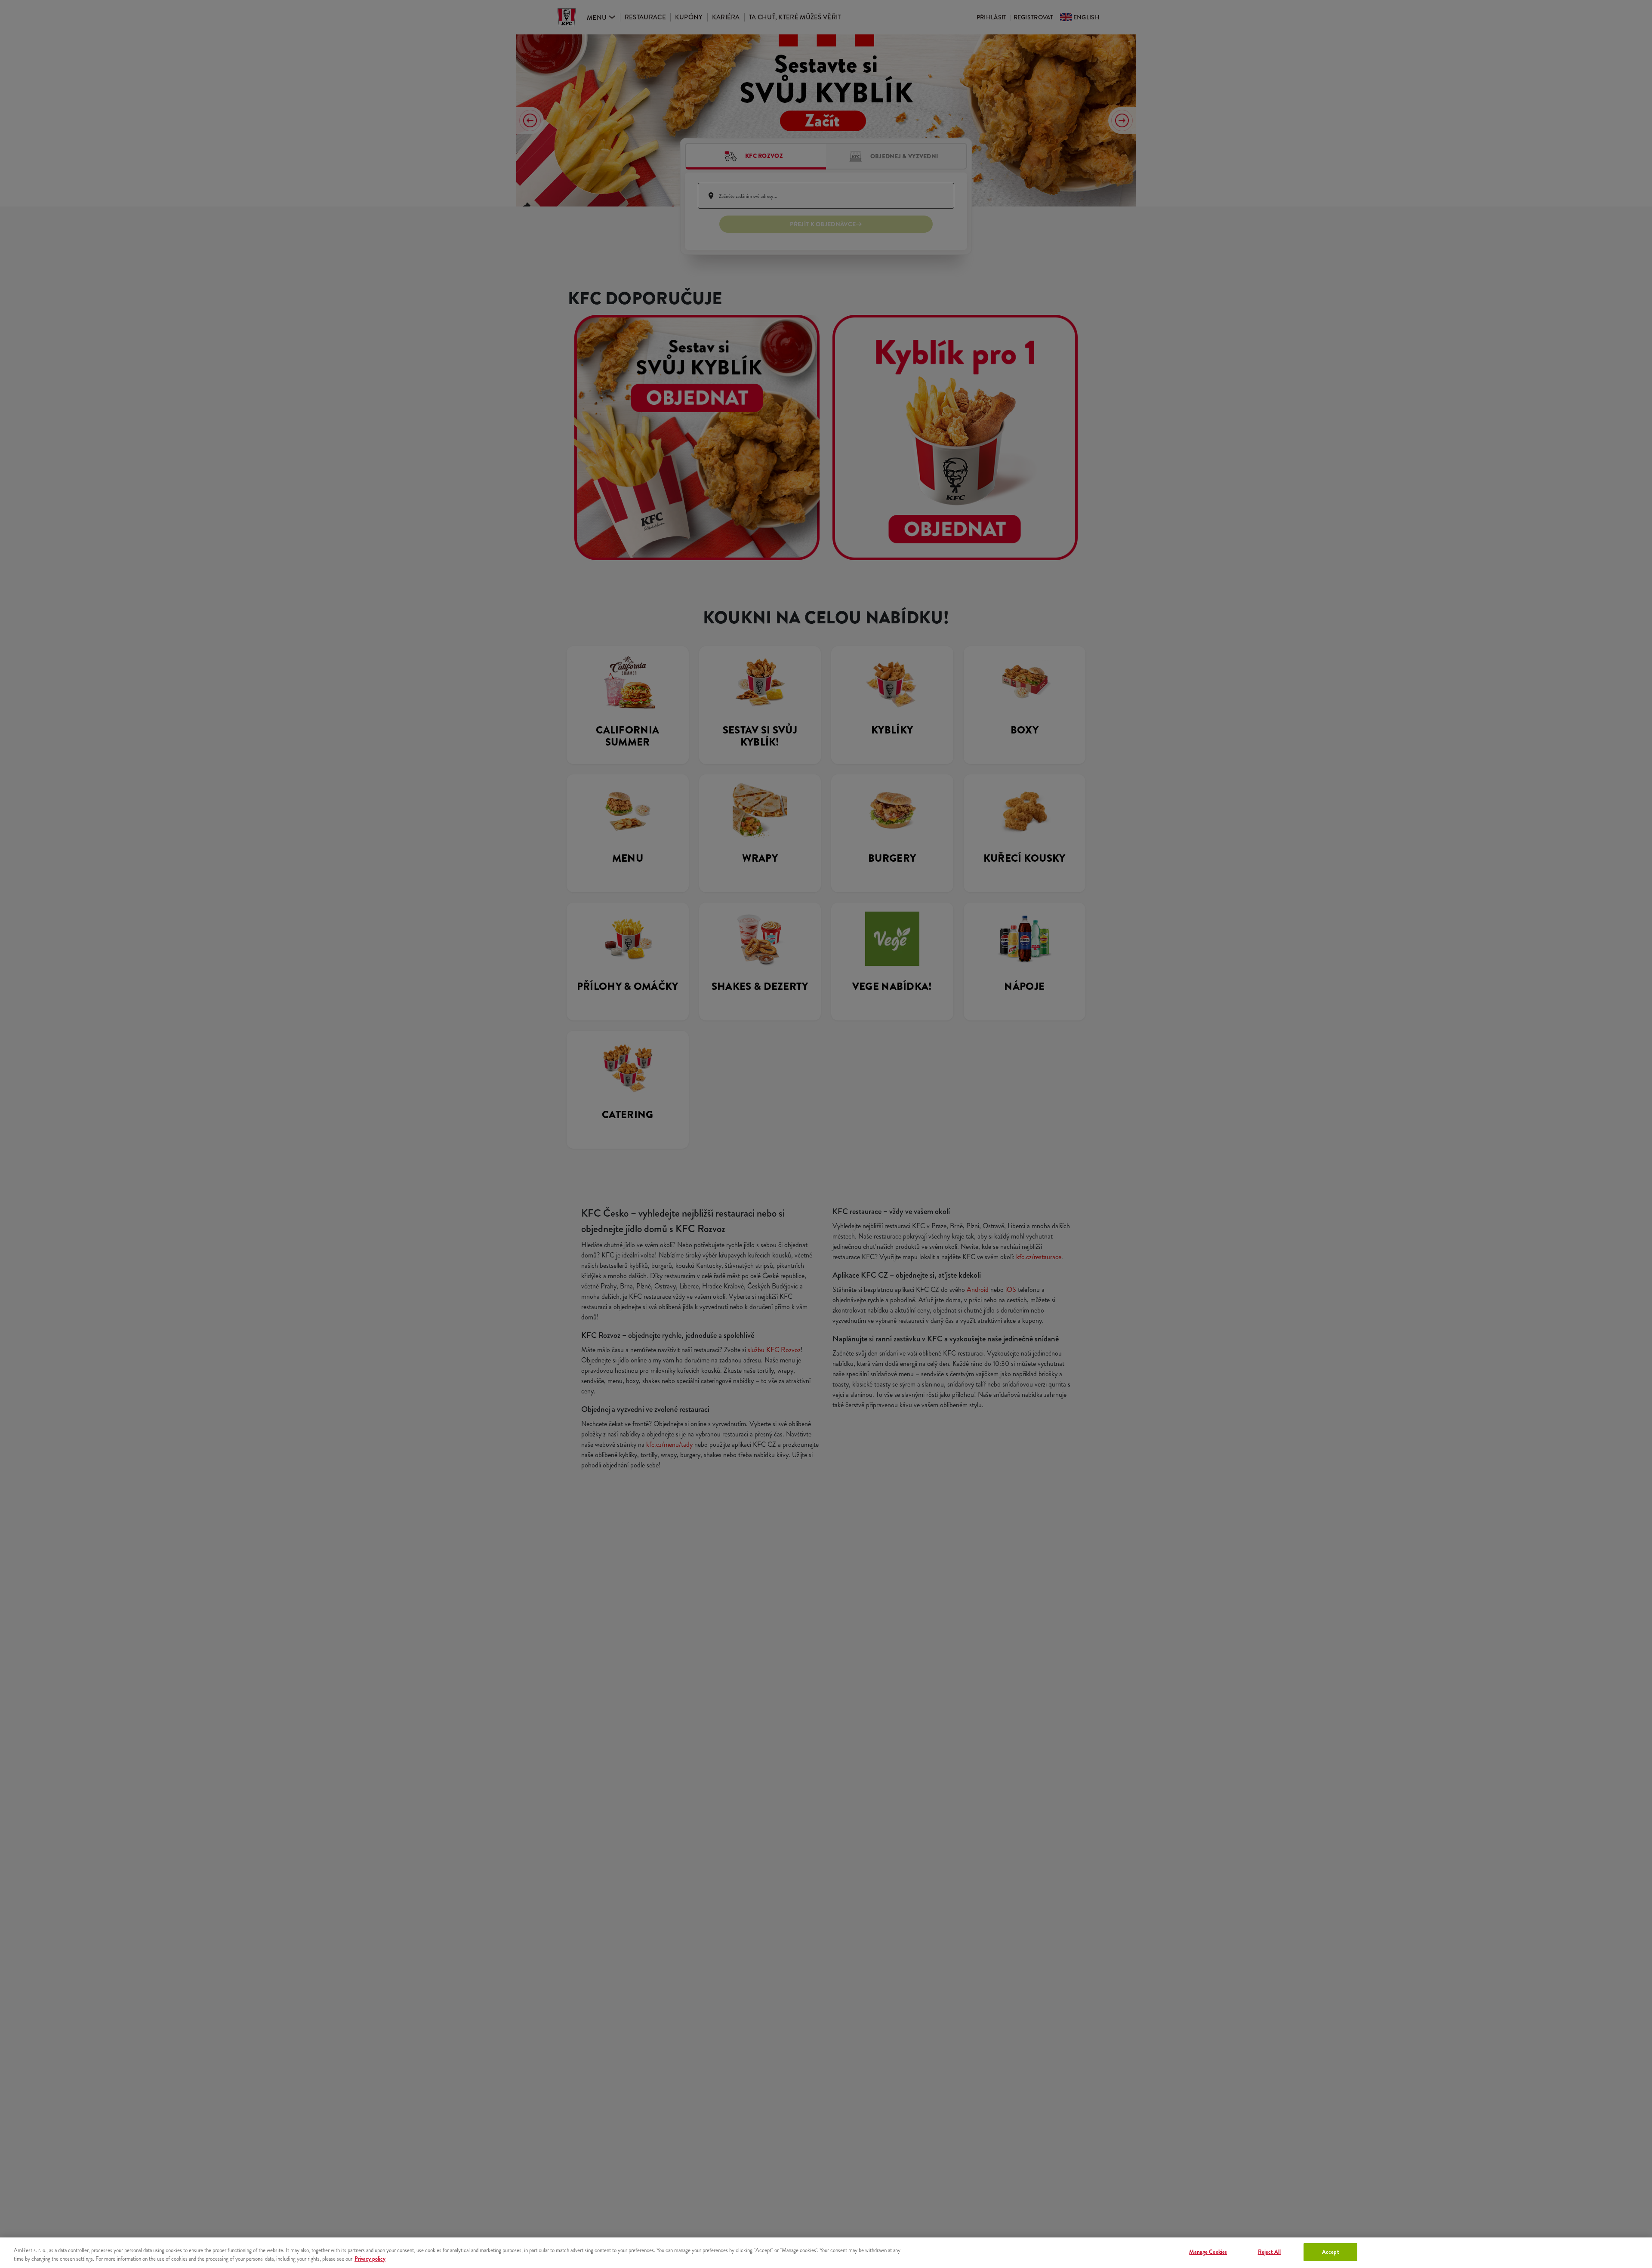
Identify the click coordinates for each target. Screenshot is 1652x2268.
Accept (1330, 2252)
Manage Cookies (1208, 2252)
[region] (826, 2253)
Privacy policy (370, 2259)
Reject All (1269, 2252)
